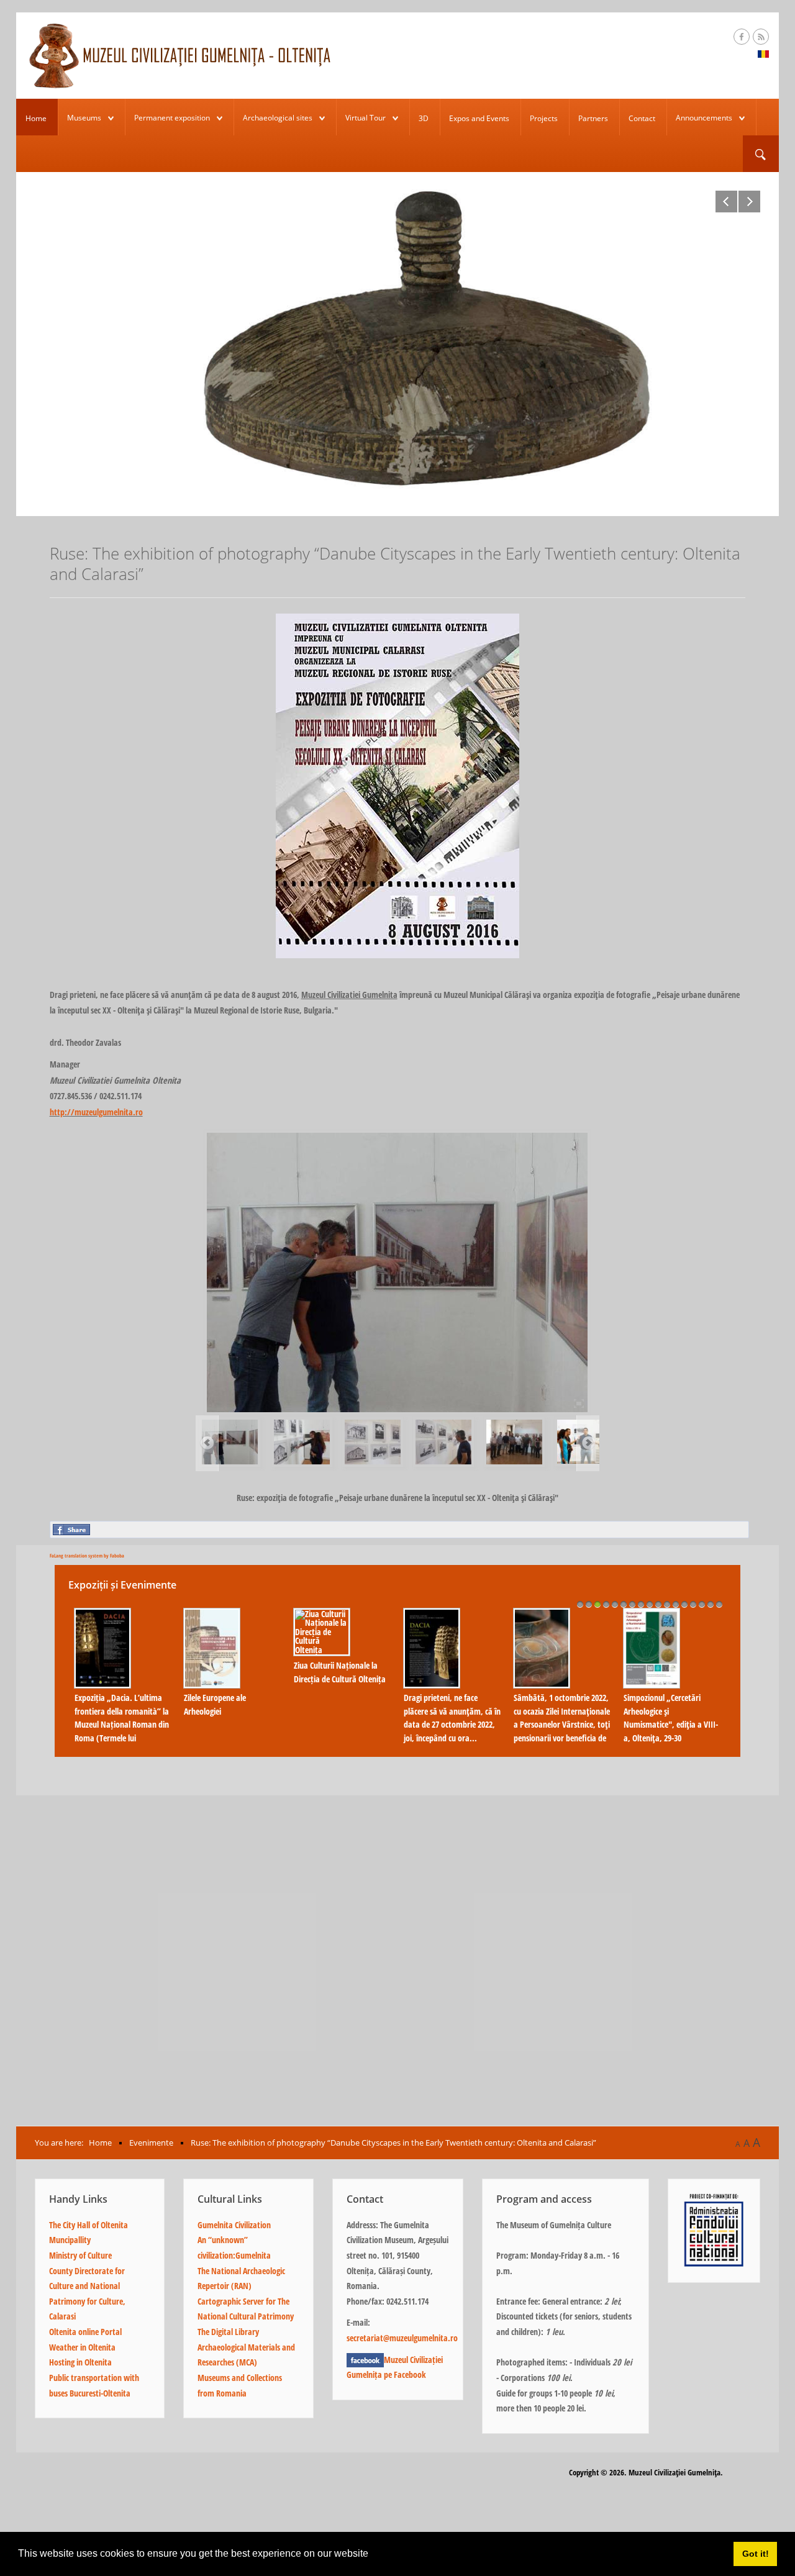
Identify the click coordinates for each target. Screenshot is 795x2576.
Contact (642, 118)
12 (676, 1604)
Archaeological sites (278, 118)
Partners (593, 118)
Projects (544, 118)
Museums (84, 118)
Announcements (704, 118)
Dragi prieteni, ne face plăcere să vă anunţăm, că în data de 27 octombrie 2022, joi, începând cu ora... (452, 1718)
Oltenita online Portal (85, 2332)
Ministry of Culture (80, 2255)
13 (684, 1604)
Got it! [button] (756, 2554)
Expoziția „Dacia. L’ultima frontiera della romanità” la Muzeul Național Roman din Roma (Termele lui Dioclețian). (122, 1724)
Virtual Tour (366, 118)
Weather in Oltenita (82, 2347)
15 (702, 1604)
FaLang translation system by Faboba (87, 1555)
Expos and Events (479, 118)
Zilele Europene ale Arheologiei (215, 1704)
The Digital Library (228, 2332)
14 (693, 1604)
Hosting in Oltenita (80, 2362)
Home (36, 118)
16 (711, 1604)
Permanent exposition (172, 118)
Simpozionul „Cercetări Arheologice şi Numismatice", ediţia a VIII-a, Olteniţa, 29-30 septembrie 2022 (671, 1724)
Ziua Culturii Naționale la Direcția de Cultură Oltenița (340, 1672)
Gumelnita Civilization (234, 2225)
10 (658, 1604)
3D (424, 118)
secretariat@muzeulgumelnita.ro (402, 2338)
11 (667, 1604)
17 (719, 1604)
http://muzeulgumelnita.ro (96, 1112)
